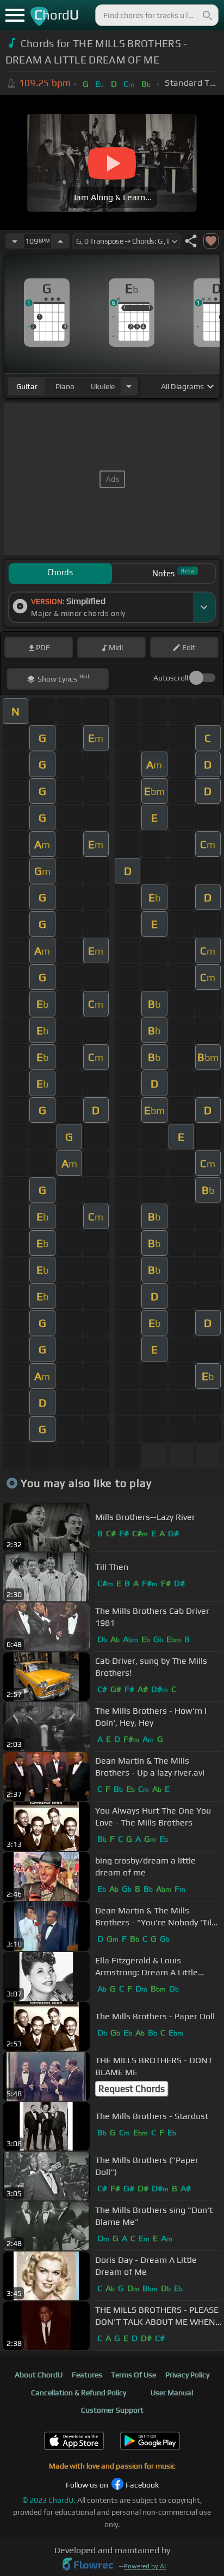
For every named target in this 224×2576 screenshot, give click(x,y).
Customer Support (112, 2410)
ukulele (103, 386)
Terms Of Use (133, 2375)
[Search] (207, 15)
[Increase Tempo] (60, 241)
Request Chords (132, 2089)
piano (65, 386)
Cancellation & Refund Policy (79, 2393)
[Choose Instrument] (129, 386)
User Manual (172, 2393)
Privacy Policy (187, 2375)
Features (87, 2375)
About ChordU (39, 2375)
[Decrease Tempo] (15, 241)
